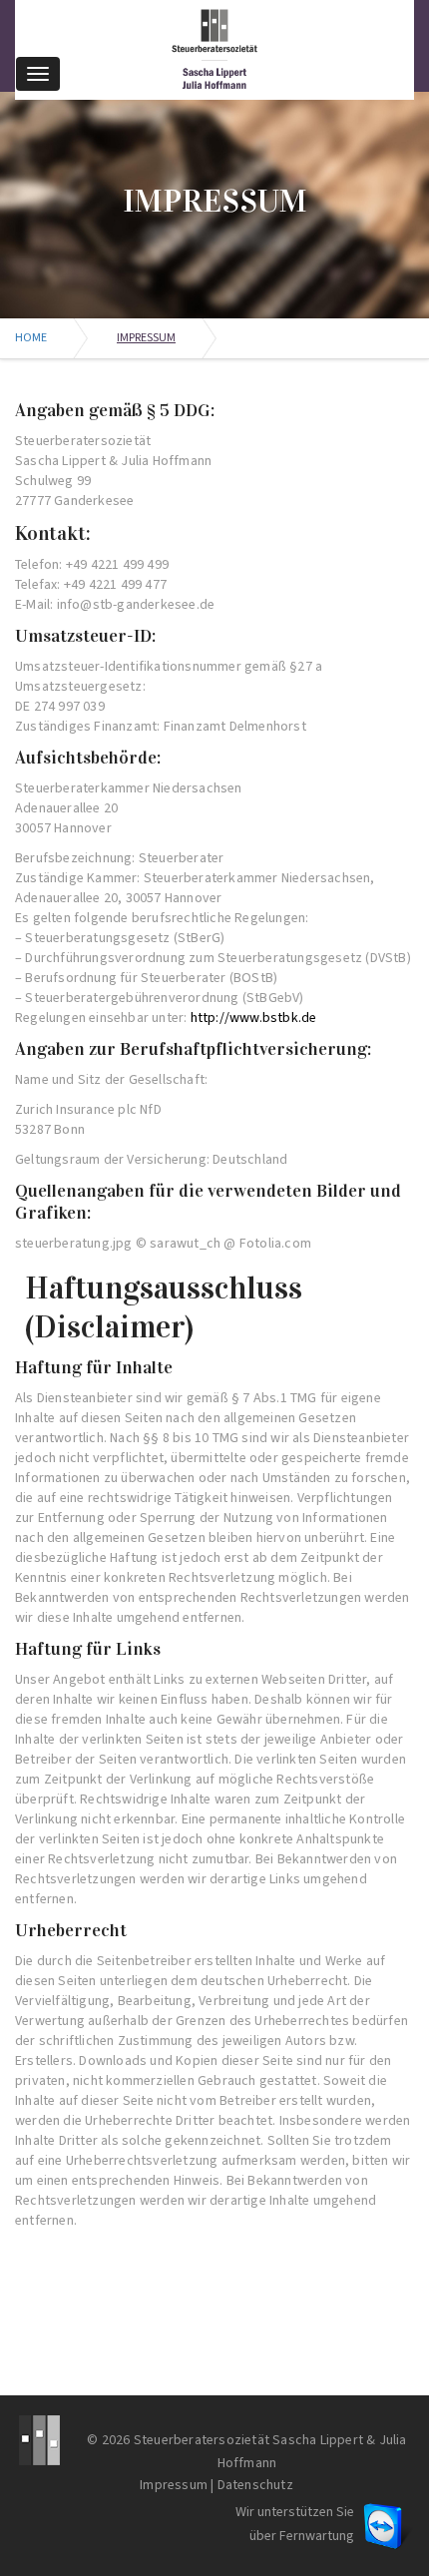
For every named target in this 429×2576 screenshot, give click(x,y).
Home (31, 338)
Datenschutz (255, 2485)
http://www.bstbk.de (254, 1018)
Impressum (174, 2485)
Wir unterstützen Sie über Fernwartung (295, 2524)
